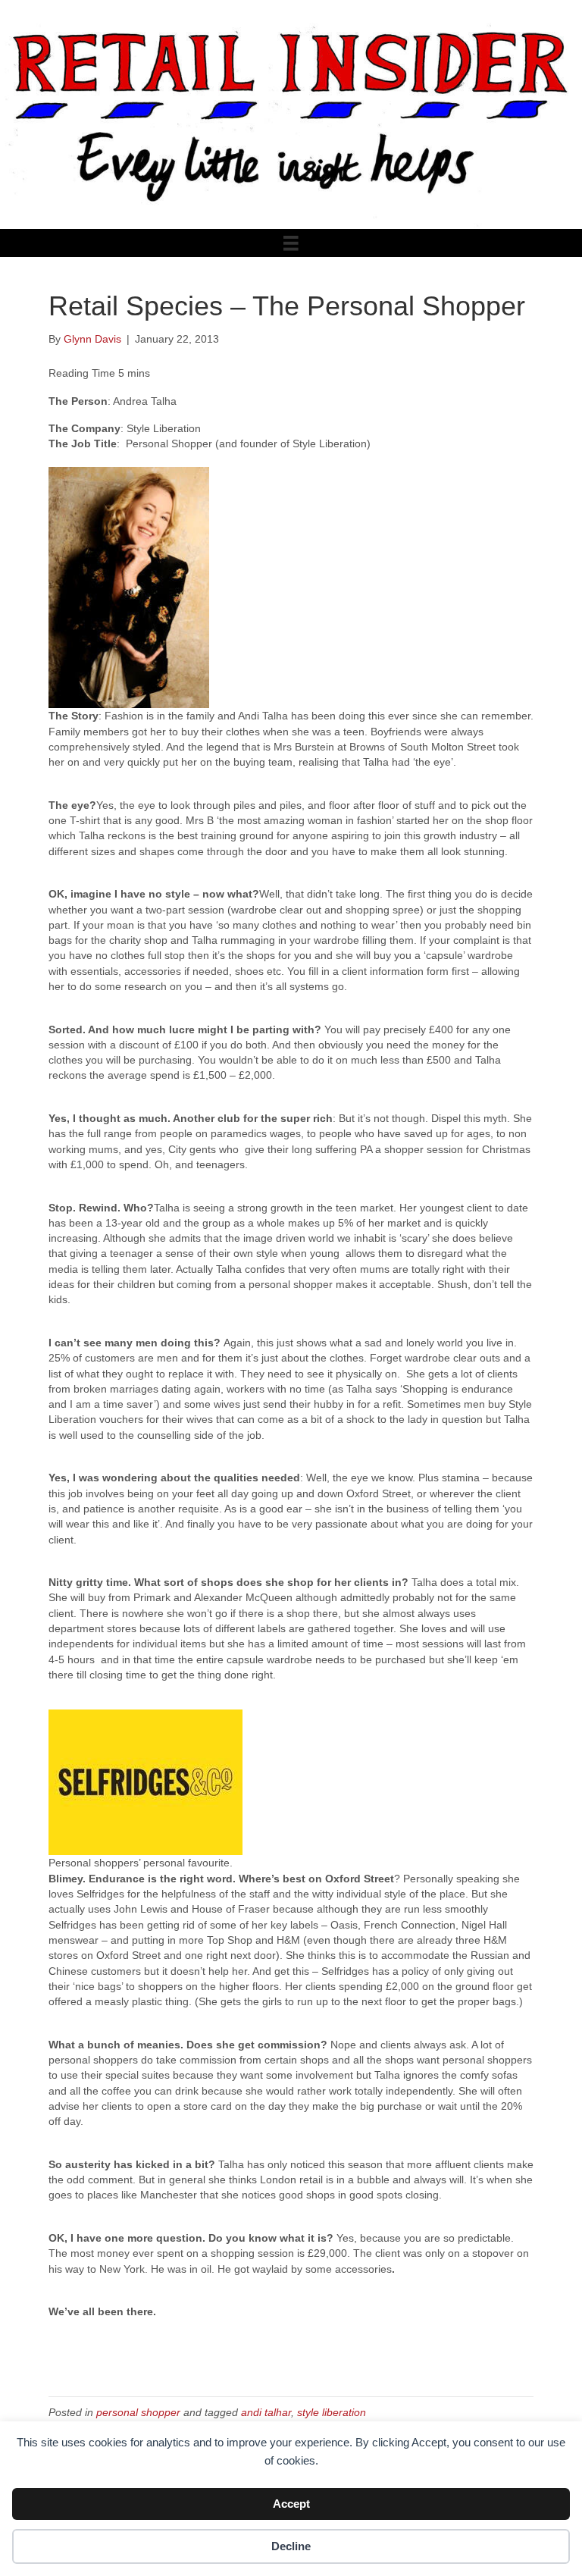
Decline (291, 2546)
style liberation (332, 2412)
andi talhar (266, 2412)
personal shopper (138, 2412)
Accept (291, 2504)
